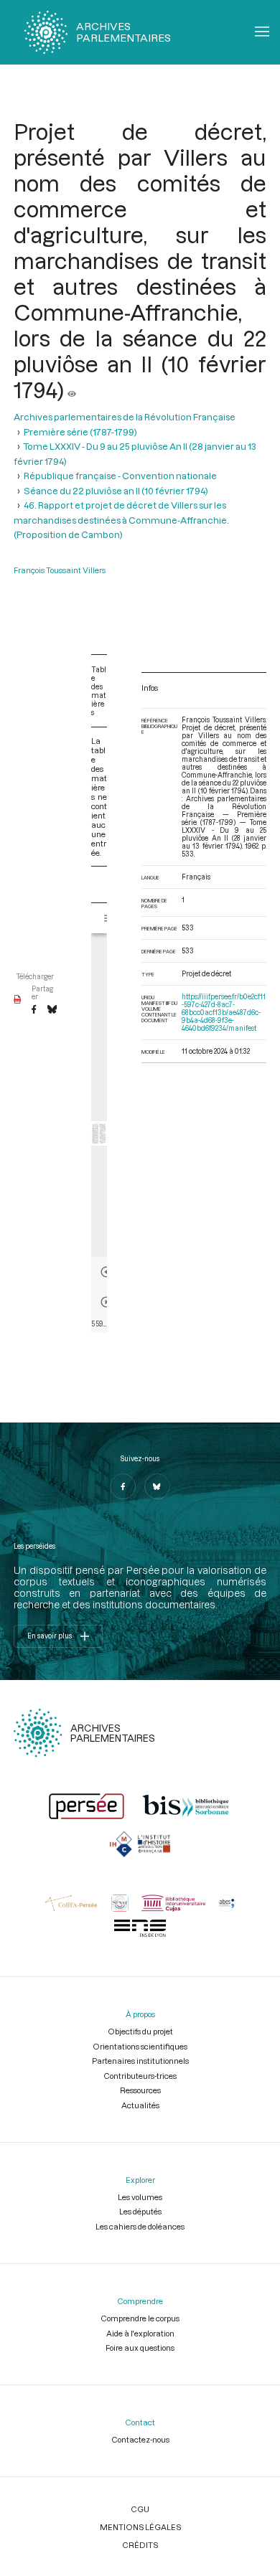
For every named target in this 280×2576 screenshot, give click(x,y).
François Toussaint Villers (60, 570)
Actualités (140, 2105)
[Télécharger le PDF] (18, 1000)
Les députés (140, 2211)
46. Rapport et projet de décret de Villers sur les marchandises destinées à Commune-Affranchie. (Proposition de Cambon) (121, 520)
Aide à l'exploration (140, 2333)
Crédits (140, 2545)
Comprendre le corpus (140, 2318)
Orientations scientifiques (140, 2046)
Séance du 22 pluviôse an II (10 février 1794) (116, 491)
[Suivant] (106, 1302)
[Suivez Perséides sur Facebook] (123, 1486)
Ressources (140, 2090)
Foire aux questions (140, 2348)
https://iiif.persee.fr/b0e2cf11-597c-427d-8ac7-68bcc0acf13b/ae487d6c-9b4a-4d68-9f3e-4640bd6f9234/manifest (224, 1013)
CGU (140, 2509)
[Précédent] (106, 1272)
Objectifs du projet (140, 2031)
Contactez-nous (140, 2439)
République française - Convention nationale (120, 476)
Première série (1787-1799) (80, 432)
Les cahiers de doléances (140, 2226)
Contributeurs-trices (140, 2076)
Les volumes (140, 2197)
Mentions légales (140, 2527)
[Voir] (72, 390)
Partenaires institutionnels (140, 2061)
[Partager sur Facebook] (34, 1010)
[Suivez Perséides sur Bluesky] (157, 1486)
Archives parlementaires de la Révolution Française (125, 417)
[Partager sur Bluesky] (52, 1010)
